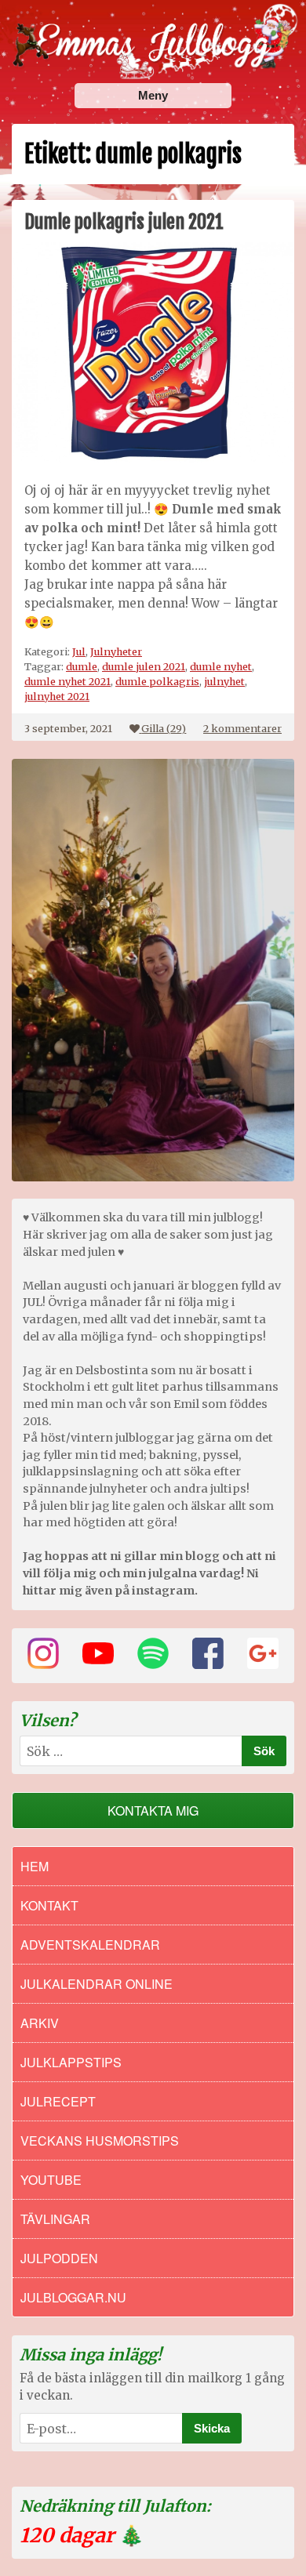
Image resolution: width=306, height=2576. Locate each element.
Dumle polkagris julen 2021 (124, 222)
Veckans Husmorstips (100, 2141)
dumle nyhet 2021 (67, 681)
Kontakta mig (153, 1810)
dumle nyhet (221, 666)
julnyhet (224, 681)
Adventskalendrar (90, 1945)
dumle (82, 666)
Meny (153, 95)
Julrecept (58, 2101)
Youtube (51, 2180)
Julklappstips (71, 2062)
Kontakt (49, 1905)
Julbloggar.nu (73, 2297)
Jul (79, 651)
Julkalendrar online (97, 1984)
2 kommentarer (242, 728)
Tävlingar (55, 2219)
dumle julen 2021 (144, 666)
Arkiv (40, 2023)
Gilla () (164, 728)
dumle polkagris (157, 681)
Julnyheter (116, 651)
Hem (35, 1866)
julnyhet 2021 (57, 696)
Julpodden (59, 2258)
